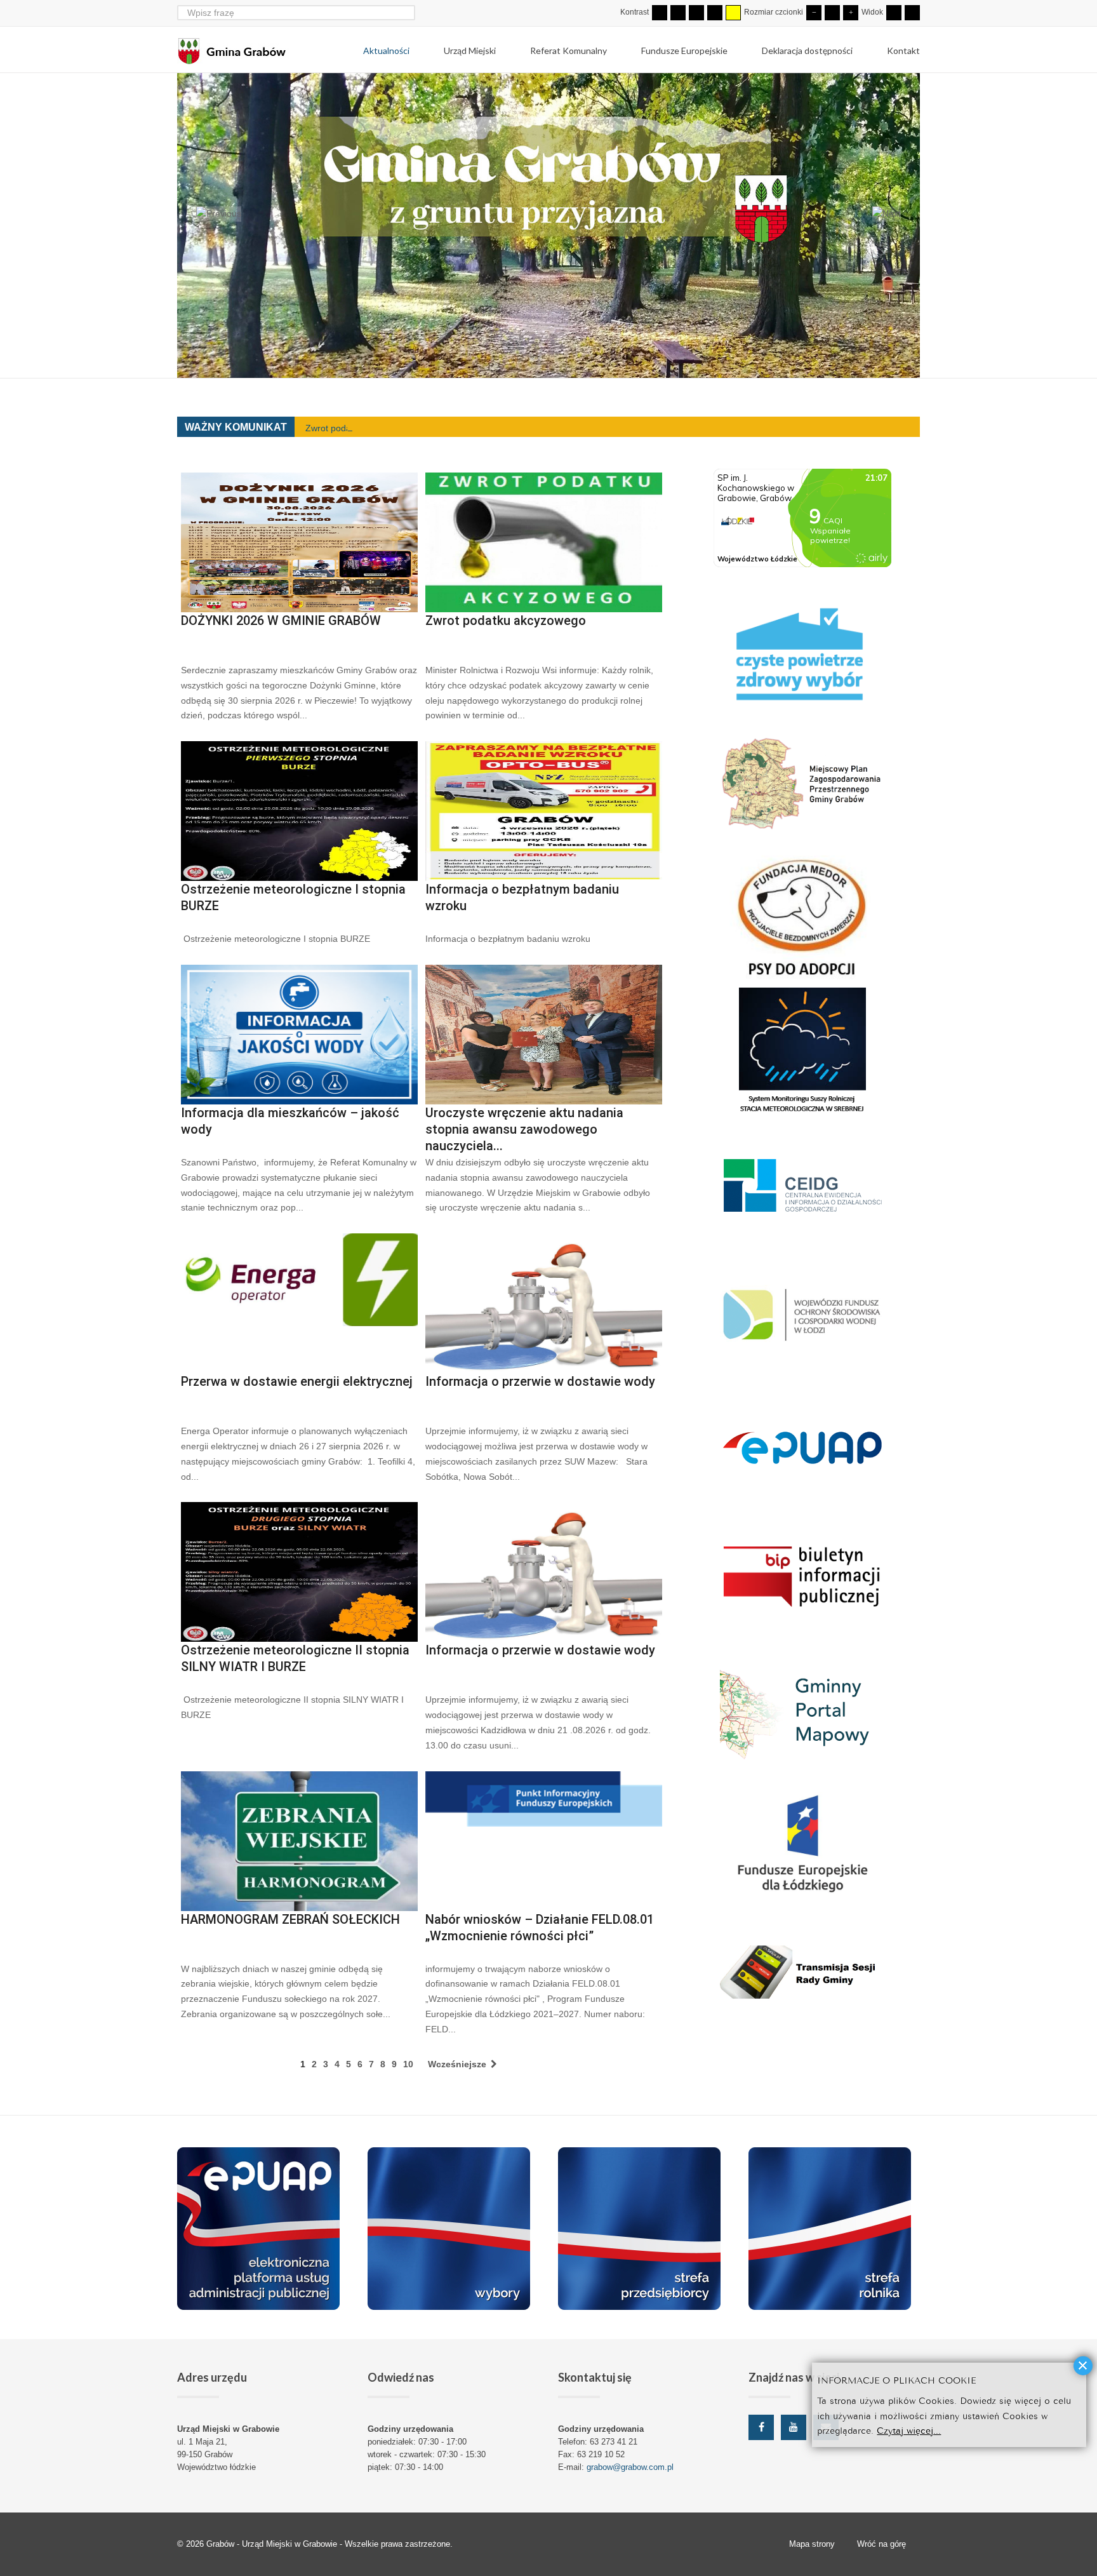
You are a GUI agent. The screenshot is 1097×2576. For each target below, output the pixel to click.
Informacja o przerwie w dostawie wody (540, 1381)
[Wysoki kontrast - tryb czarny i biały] (696, 13)
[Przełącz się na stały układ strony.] (894, 13)
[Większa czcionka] (851, 13)
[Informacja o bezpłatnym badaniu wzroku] (544, 811)
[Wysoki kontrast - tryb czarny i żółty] (715, 13)
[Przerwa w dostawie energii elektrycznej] (299, 1303)
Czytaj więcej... (909, 2430)
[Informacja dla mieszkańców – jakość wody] (299, 1035)
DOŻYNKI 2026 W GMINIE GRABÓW (281, 621)
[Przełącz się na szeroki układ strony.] (912, 13)
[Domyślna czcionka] (832, 13)
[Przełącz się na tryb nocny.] (678, 13)
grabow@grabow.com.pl (630, 2467)
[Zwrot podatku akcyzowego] (544, 542)
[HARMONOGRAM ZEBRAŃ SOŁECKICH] (299, 1841)
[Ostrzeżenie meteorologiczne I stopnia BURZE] (299, 811)
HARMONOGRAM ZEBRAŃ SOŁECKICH (290, 1919)
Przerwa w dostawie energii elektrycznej (297, 1381)
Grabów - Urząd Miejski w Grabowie (273, 2544)
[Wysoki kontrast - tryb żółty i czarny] (733, 13)
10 (408, 2064)
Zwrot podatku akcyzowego (360, 428)
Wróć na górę (881, 2544)
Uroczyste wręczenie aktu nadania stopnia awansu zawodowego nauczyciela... (524, 1129)
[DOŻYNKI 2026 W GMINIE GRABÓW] (299, 542)
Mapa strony (812, 2544)
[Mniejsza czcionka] (814, 13)
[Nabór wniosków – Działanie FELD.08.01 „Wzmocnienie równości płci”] (544, 1841)
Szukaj (407, 12)
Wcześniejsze (458, 2064)
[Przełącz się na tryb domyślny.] (660, 13)
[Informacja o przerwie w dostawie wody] (544, 1303)
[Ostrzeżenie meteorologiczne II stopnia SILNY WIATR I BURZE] (299, 1572)
